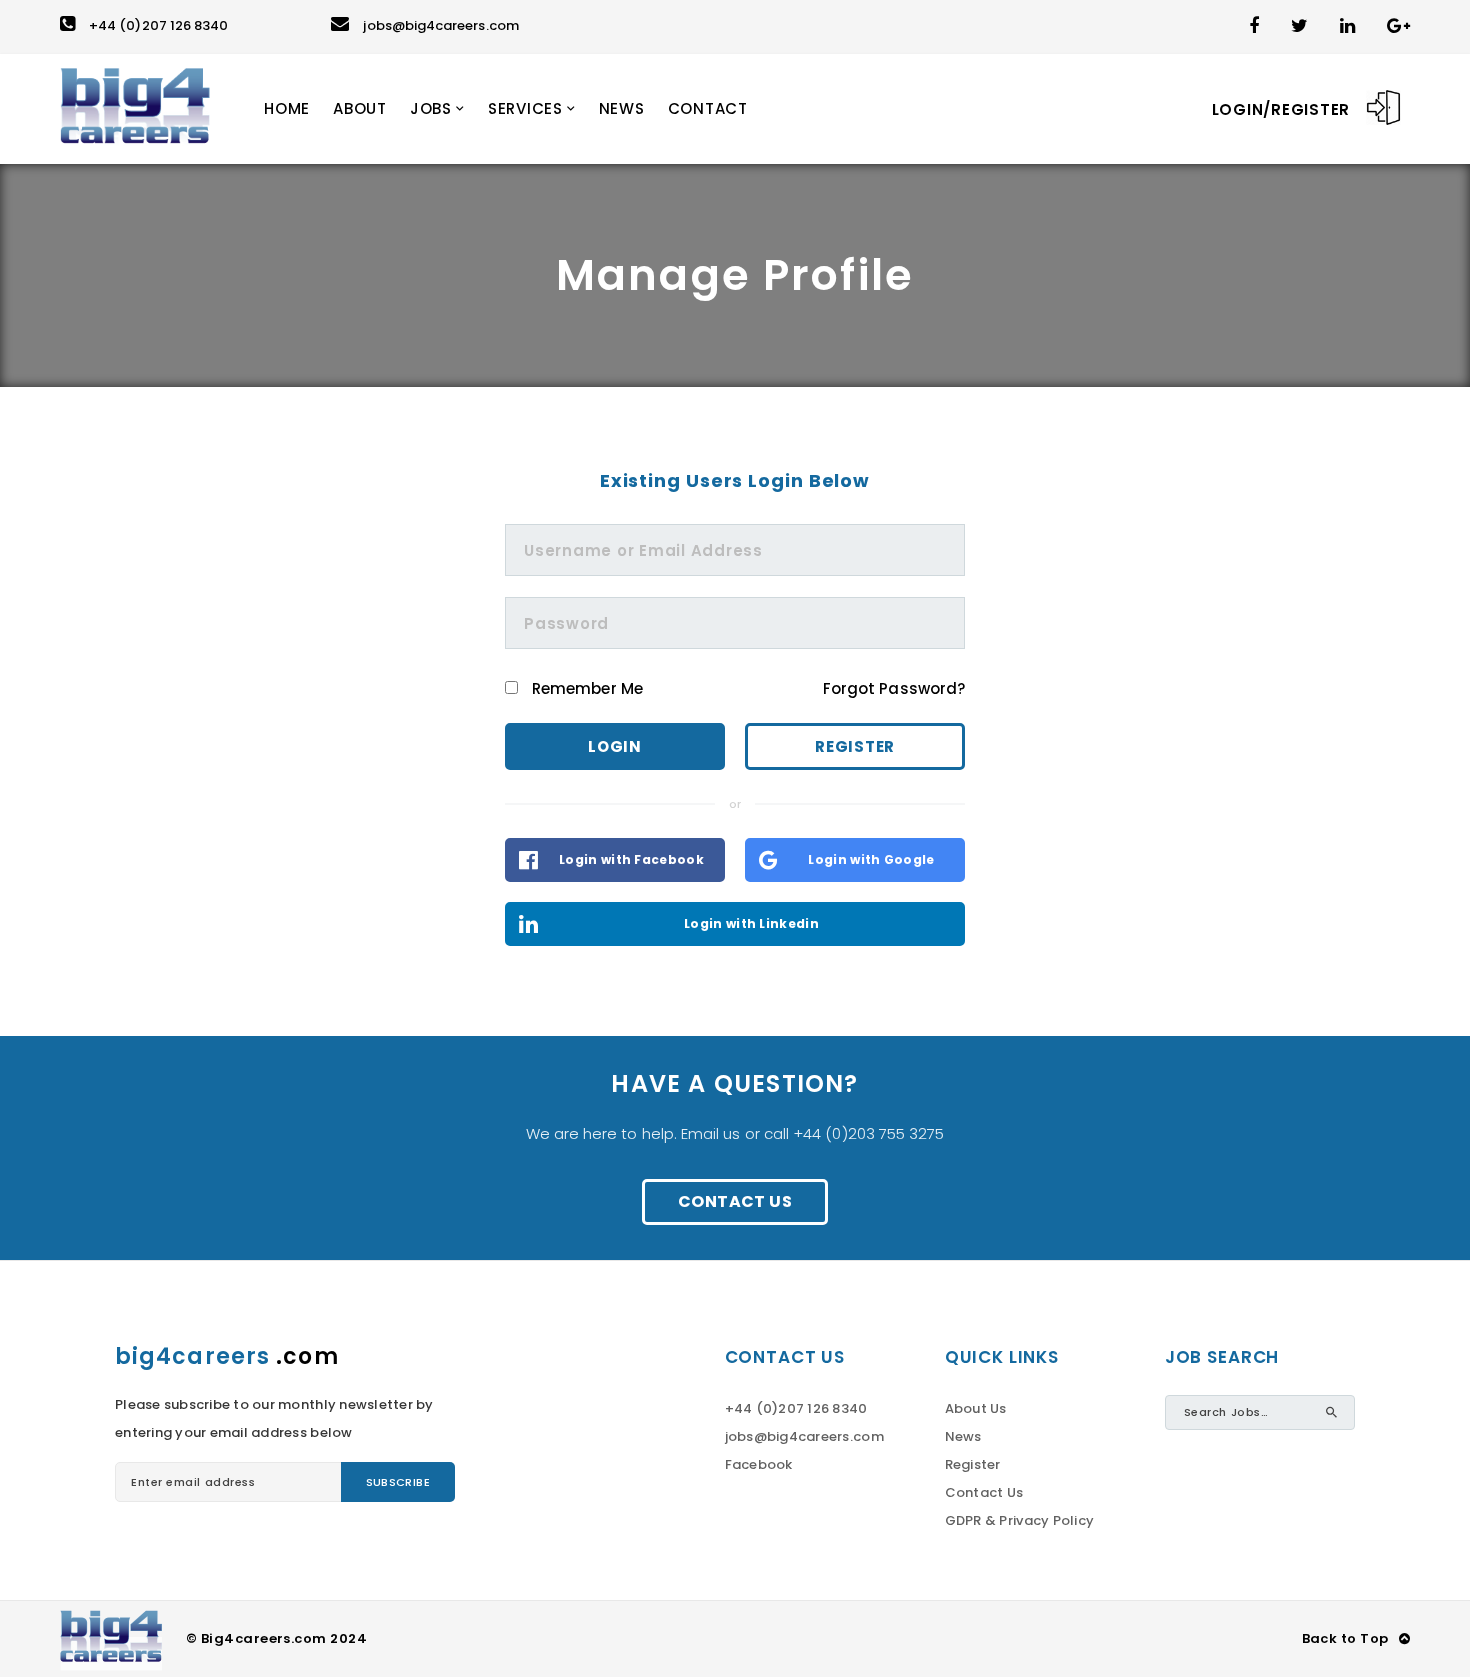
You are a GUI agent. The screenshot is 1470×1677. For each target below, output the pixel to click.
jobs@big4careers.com (440, 25)
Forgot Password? (894, 688)
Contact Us (735, 1201)
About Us (976, 1408)
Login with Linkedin (751, 923)
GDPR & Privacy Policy (1019, 1520)
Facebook (759, 1464)
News (963, 1436)
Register (855, 746)
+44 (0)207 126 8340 (158, 25)
